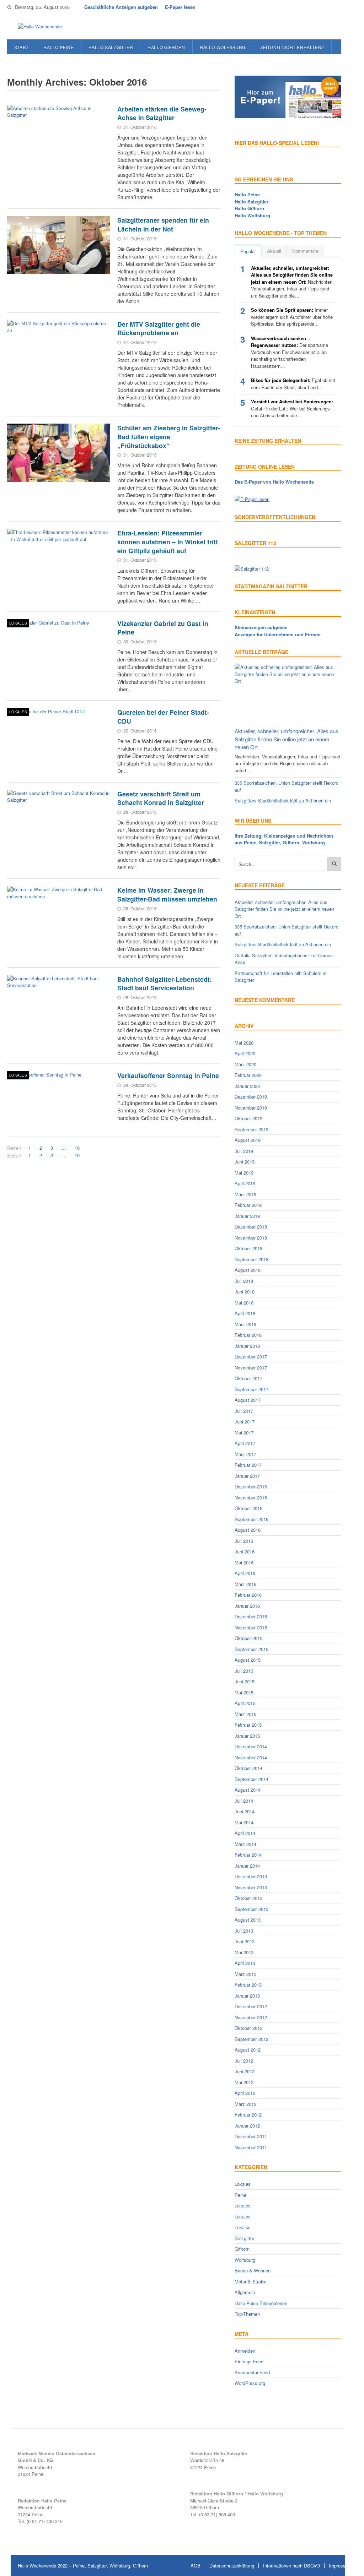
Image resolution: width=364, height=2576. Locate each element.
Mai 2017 (244, 1433)
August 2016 (248, 1530)
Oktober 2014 (248, 1768)
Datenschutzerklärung (232, 2566)
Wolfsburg (245, 2260)
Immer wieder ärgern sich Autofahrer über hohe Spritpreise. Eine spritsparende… (292, 317)
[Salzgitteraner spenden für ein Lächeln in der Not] (59, 245)
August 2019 (248, 1140)
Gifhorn (242, 2249)
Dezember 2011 (251, 2136)
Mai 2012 (244, 2082)
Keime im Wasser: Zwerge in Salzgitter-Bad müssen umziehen (167, 894)
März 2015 (245, 1714)
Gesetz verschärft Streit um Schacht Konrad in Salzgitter (161, 798)
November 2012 (251, 2017)
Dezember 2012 (251, 2006)
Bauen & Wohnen (253, 2270)
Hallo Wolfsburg (223, 47)
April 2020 (245, 1053)
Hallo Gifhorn (166, 47)
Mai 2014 (244, 1822)
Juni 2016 (245, 1551)
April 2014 (245, 1833)
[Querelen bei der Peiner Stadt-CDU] (59, 737)
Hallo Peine (59, 47)
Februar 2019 (248, 1205)
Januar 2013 (247, 1996)
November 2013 (251, 1887)
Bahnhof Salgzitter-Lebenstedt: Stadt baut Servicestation (165, 984)
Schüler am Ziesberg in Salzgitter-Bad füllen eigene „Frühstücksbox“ (169, 436)
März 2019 (245, 1194)
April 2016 (245, 1573)
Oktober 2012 (248, 2028)
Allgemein (245, 2292)
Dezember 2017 (251, 1357)
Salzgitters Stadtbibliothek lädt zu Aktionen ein (283, 800)
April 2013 (245, 1963)
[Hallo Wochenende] (37, 27)
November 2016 (251, 1497)
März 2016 (245, 1584)
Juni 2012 (245, 2071)
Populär (248, 251)
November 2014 (251, 1757)
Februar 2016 (248, 1595)
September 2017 (251, 1389)
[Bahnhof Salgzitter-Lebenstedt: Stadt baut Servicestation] (59, 1004)
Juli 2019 (244, 1151)
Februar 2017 (248, 1465)
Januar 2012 (247, 2126)
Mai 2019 (244, 1173)
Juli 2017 (244, 1411)
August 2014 (248, 1790)
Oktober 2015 (248, 1638)
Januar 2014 (247, 1866)
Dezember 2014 (251, 1746)
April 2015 (245, 1703)
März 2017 (245, 1454)
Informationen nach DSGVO (291, 2566)
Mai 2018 (244, 1303)
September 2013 (251, 1909)
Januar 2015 (247, 1736)
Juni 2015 (245, 1681)
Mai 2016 (244, 1562)
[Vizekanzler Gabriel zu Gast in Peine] (59, 648)
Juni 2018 (245, 1292)
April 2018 (245, 1313)
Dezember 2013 (251, 1876)
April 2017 (245, 1443)
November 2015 (251, 1627)
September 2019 (251, 1129)
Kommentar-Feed (252, 2372)
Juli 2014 (244, 1801)
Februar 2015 (248, 1725)
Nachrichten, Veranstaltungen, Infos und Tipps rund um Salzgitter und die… (292, 282)
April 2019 (245, 1183)
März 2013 (245, 1974)
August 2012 (248, 2050)
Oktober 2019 (248, 1118)
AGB (196, 2566)
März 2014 (245, 1844)
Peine (240, 2195)
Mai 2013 (244, 1952)
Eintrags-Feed (249, 2361)
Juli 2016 (244, 1541)
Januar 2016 (247, 1606)
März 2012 (245, 2104)
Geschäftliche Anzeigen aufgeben (121, 7)
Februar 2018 (248, 1335)
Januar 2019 (247, 1216)
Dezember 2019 (251, 1097)
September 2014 (251, 1779)
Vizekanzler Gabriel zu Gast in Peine (163, 628)
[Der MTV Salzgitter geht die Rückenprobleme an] (59, 349)
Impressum (340, 2566)
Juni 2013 (245, 1941)
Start (22, 47)
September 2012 (251, 2039)
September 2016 (251, 1519)
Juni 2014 (245, 1811)
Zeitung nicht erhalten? (292, 47)
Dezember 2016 (251, 1486)
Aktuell (274, 251)
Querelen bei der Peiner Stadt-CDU (163, 717)
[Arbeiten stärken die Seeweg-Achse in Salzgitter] (59, 134)
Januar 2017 (247, 1476)
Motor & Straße (250, 2281)
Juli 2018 (244, 1281)
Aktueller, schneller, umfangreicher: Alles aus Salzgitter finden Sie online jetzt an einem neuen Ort (287, 739)
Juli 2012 (244, 2061)
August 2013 (248, 1920)
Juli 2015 (244, 1671)
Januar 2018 (247, 1346)
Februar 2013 (248, 1985)
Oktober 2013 (248, 1898)
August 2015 (248, 1660)
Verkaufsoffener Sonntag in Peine (168, 1075)
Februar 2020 (248, 1075)
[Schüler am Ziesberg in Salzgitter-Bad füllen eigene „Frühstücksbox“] (59, 453)
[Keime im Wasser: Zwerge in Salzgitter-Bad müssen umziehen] (59, 915)
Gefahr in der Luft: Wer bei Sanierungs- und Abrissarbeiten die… (292, 408)
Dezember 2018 (251, 1227)
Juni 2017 (245, 1422)
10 (77, 1148)
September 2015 (251, 1649)
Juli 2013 (244, 1931)
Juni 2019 (245, 1162)
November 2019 (251, 1108)
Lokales (18, 623)
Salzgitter (244, 2238)
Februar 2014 (248, 1855)
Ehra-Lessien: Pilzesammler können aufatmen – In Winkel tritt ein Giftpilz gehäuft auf (168, 541)
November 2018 (251, 1238)
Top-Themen (247, 2314)
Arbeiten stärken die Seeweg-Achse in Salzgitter (162, 113)
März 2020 (245, 1064)
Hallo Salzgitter (111, 47)
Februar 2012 (248, 2115)
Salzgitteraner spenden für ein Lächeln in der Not (163, 224)
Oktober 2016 (248, 1508)
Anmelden (245, 2351)
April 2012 (245, 2093)
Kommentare (305, 251)
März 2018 (245, 1324)
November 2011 (251, 2147)
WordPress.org (250, 2383)
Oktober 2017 (248, 1378)
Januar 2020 (247, 1086)
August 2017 (248, 1400)
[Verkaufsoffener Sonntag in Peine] (59, 1100)
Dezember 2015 (251, 1616)
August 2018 (248, 1270)
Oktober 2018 (248, 1248)
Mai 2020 (244, 1043)
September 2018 (251, 1259)
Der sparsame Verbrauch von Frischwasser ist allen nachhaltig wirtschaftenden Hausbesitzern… (290, 352)
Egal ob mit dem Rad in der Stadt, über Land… (293, 384)
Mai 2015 (244, 1692)
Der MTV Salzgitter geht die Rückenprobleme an (159, 328)
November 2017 (251, 1368)
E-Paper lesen (180, 7)
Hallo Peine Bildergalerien (261, 2303)
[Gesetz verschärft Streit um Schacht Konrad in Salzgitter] (59, 819)
